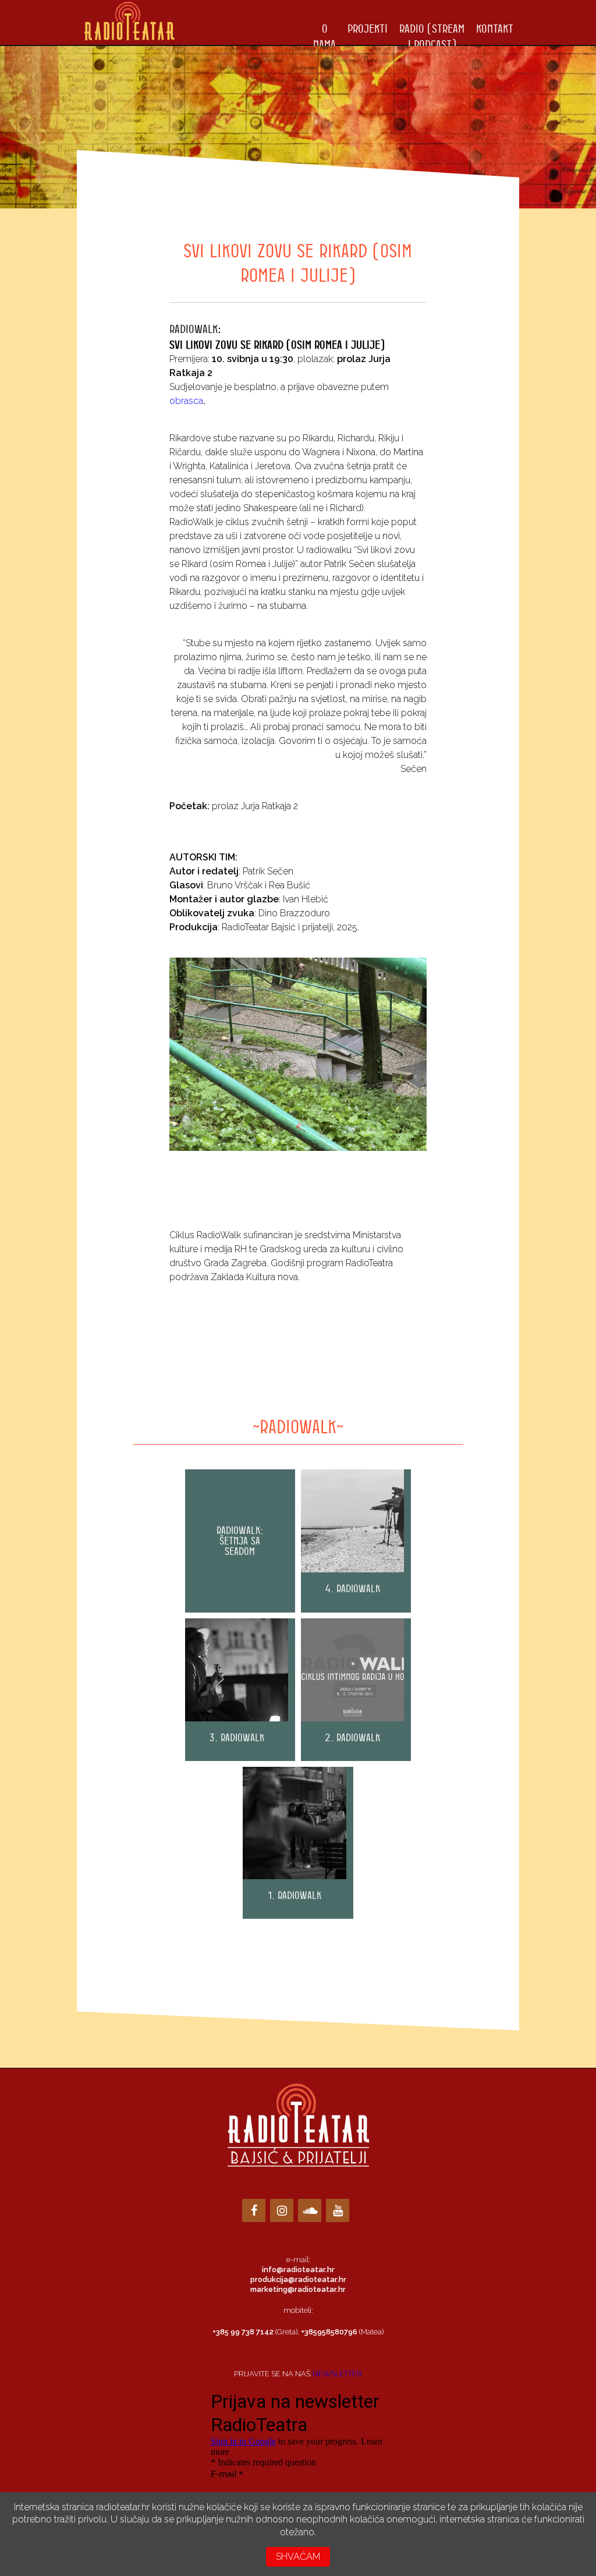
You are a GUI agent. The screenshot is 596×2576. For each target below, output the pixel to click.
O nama (324, 36)
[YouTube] (338, 2210)
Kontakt (495, 28)
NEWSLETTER (337, 2374)
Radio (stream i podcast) (432, 36)
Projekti (368, 28)
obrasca (186, 401)
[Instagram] (282, 2210)
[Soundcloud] (310, 2210)
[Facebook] (254, 2210)
